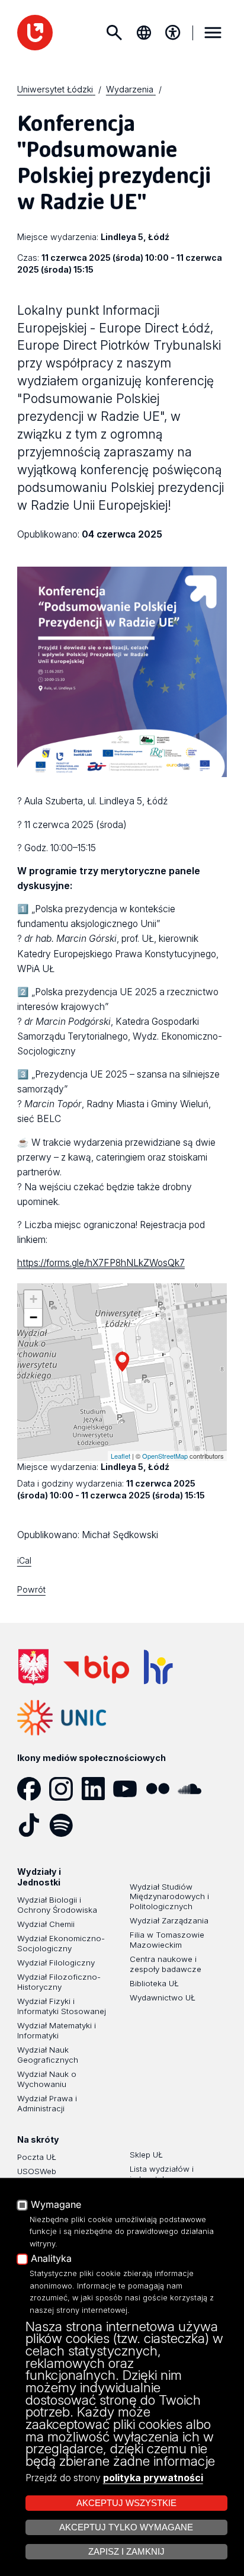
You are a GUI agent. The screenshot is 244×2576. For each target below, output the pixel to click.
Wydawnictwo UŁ (163, 1997)
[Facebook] (33, 1789)
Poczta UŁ (37, 2157)
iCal (24, 1560)
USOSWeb (37, 2171)
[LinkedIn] (97, 1789)
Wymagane (56, 2205)
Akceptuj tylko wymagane (126, 2527)
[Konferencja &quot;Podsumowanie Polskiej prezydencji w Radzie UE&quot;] (122, 1362)
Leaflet (121, 1456)
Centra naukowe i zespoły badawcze (166, 1964)
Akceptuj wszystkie (126, 2503)
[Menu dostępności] (173, 33)
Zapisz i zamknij (126, 2552)
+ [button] (33, 1299)
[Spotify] (65, 1825)
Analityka (51, 2259)
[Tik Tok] (33, 1825)
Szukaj (114, 33)
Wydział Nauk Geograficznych (48, 2055)
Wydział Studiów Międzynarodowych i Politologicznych (169, 1897)
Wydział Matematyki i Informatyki (57, 2030)
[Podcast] (97, 1825)
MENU (213, 33)
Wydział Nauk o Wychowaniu (47, 2079)
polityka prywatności (153, 2478)
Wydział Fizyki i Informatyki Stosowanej (62, 2006)
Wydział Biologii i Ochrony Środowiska (57, 1905)
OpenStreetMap (165, 1456)
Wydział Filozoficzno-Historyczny (59, 1982)
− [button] (33, 1317)
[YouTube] (129, 1789)
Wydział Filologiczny (56, 1963)
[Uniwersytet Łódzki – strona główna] (35, 33)
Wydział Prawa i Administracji (47, 2103)
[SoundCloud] (194, 1789)
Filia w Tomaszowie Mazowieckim (167, 1940)
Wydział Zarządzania (169, 1920)
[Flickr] (162, 1789)
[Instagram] (65, 1789)
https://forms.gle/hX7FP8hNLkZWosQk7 (101, 1263)
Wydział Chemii (46, 1924)
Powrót (31, 1589)
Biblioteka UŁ (154, 1983)
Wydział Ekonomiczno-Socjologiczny (61, 1943)
